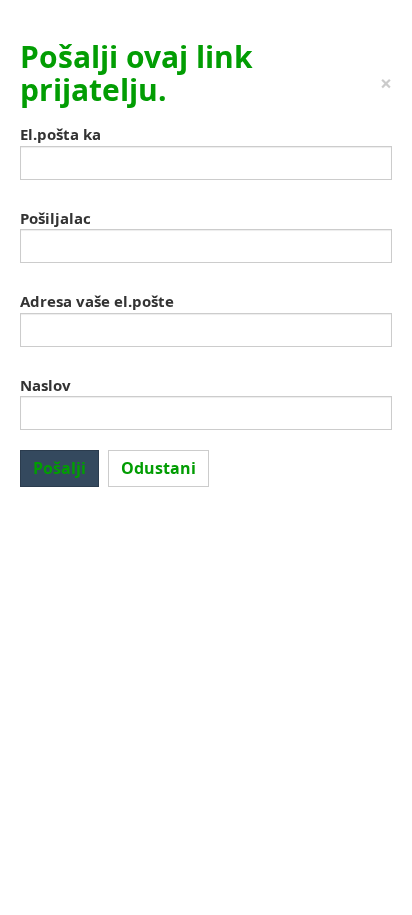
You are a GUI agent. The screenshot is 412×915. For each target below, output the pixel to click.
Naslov (45, 385)
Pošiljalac (55, 218)
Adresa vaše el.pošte (97, 301)
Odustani (158, 468)
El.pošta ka (60, 134)
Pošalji (59, 468)
